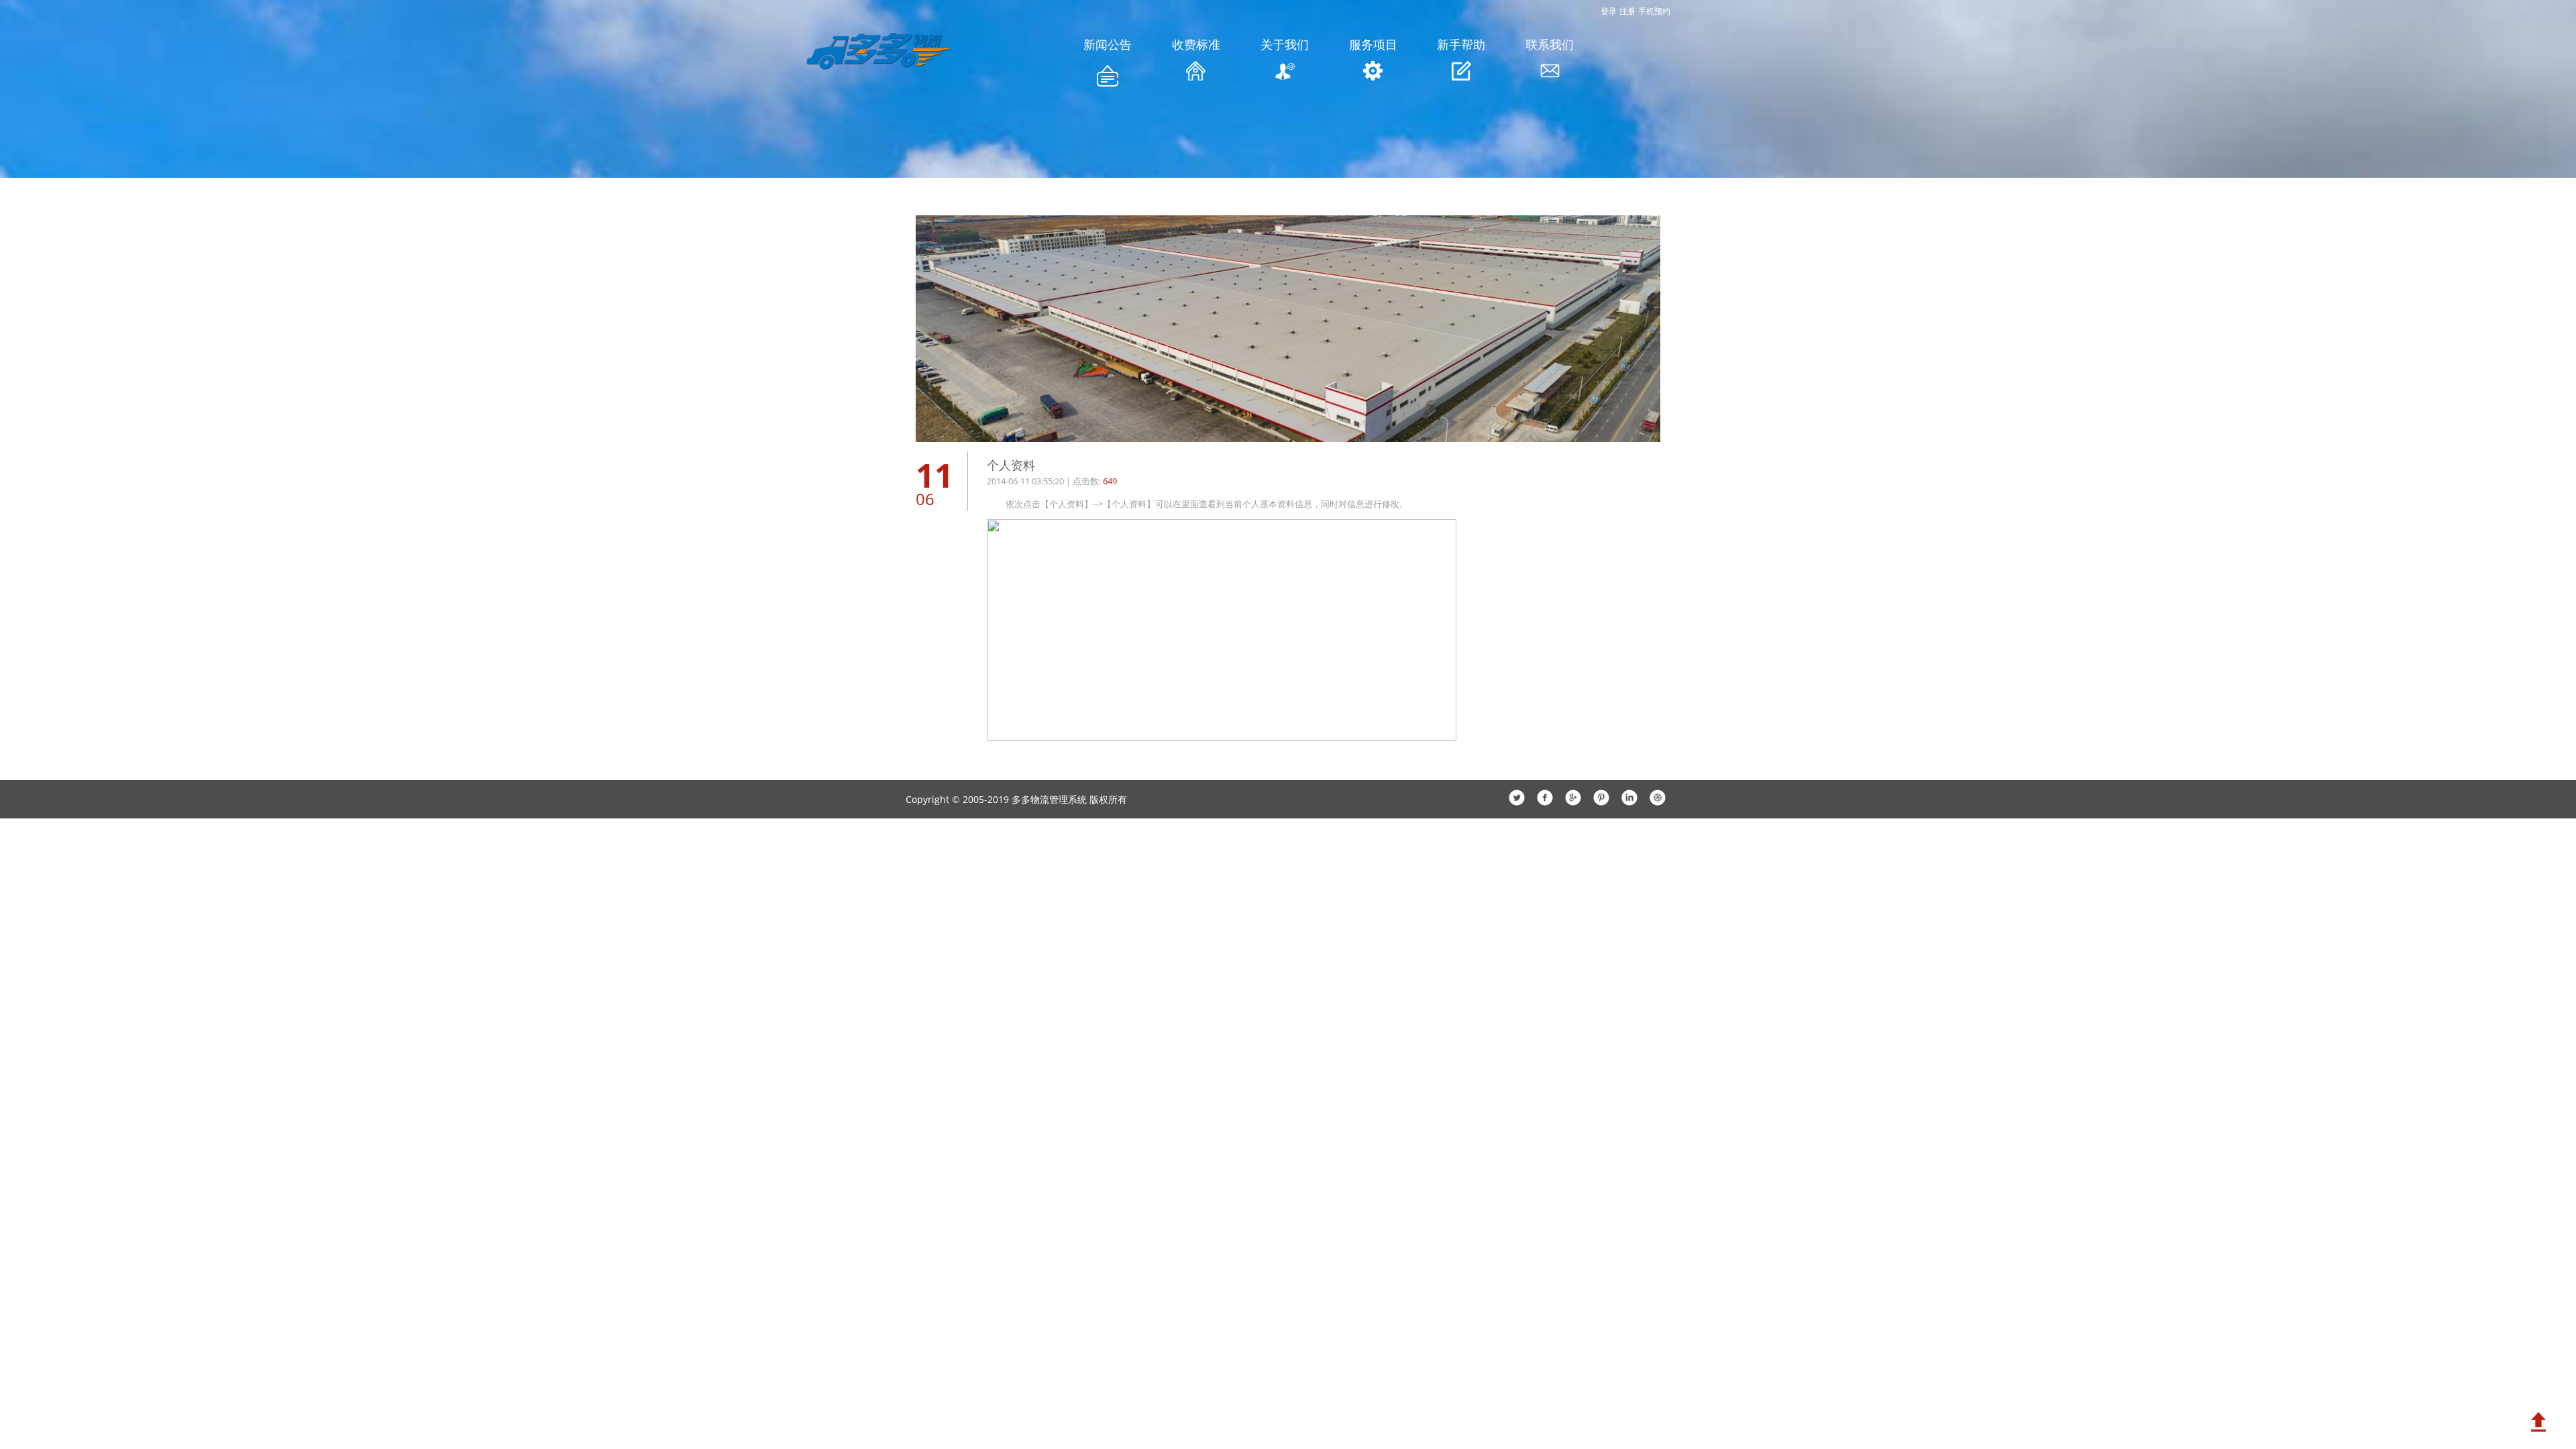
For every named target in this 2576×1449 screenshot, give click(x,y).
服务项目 (1373, 44)
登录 (1609, 11)
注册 (1627, 11)
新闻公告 (1108, 44)
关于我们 (1285, 44)
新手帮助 (1461, 44)
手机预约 (1654, 11)
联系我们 (1550, 44)
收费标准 (1196, 44)
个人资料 (1011, 465)
